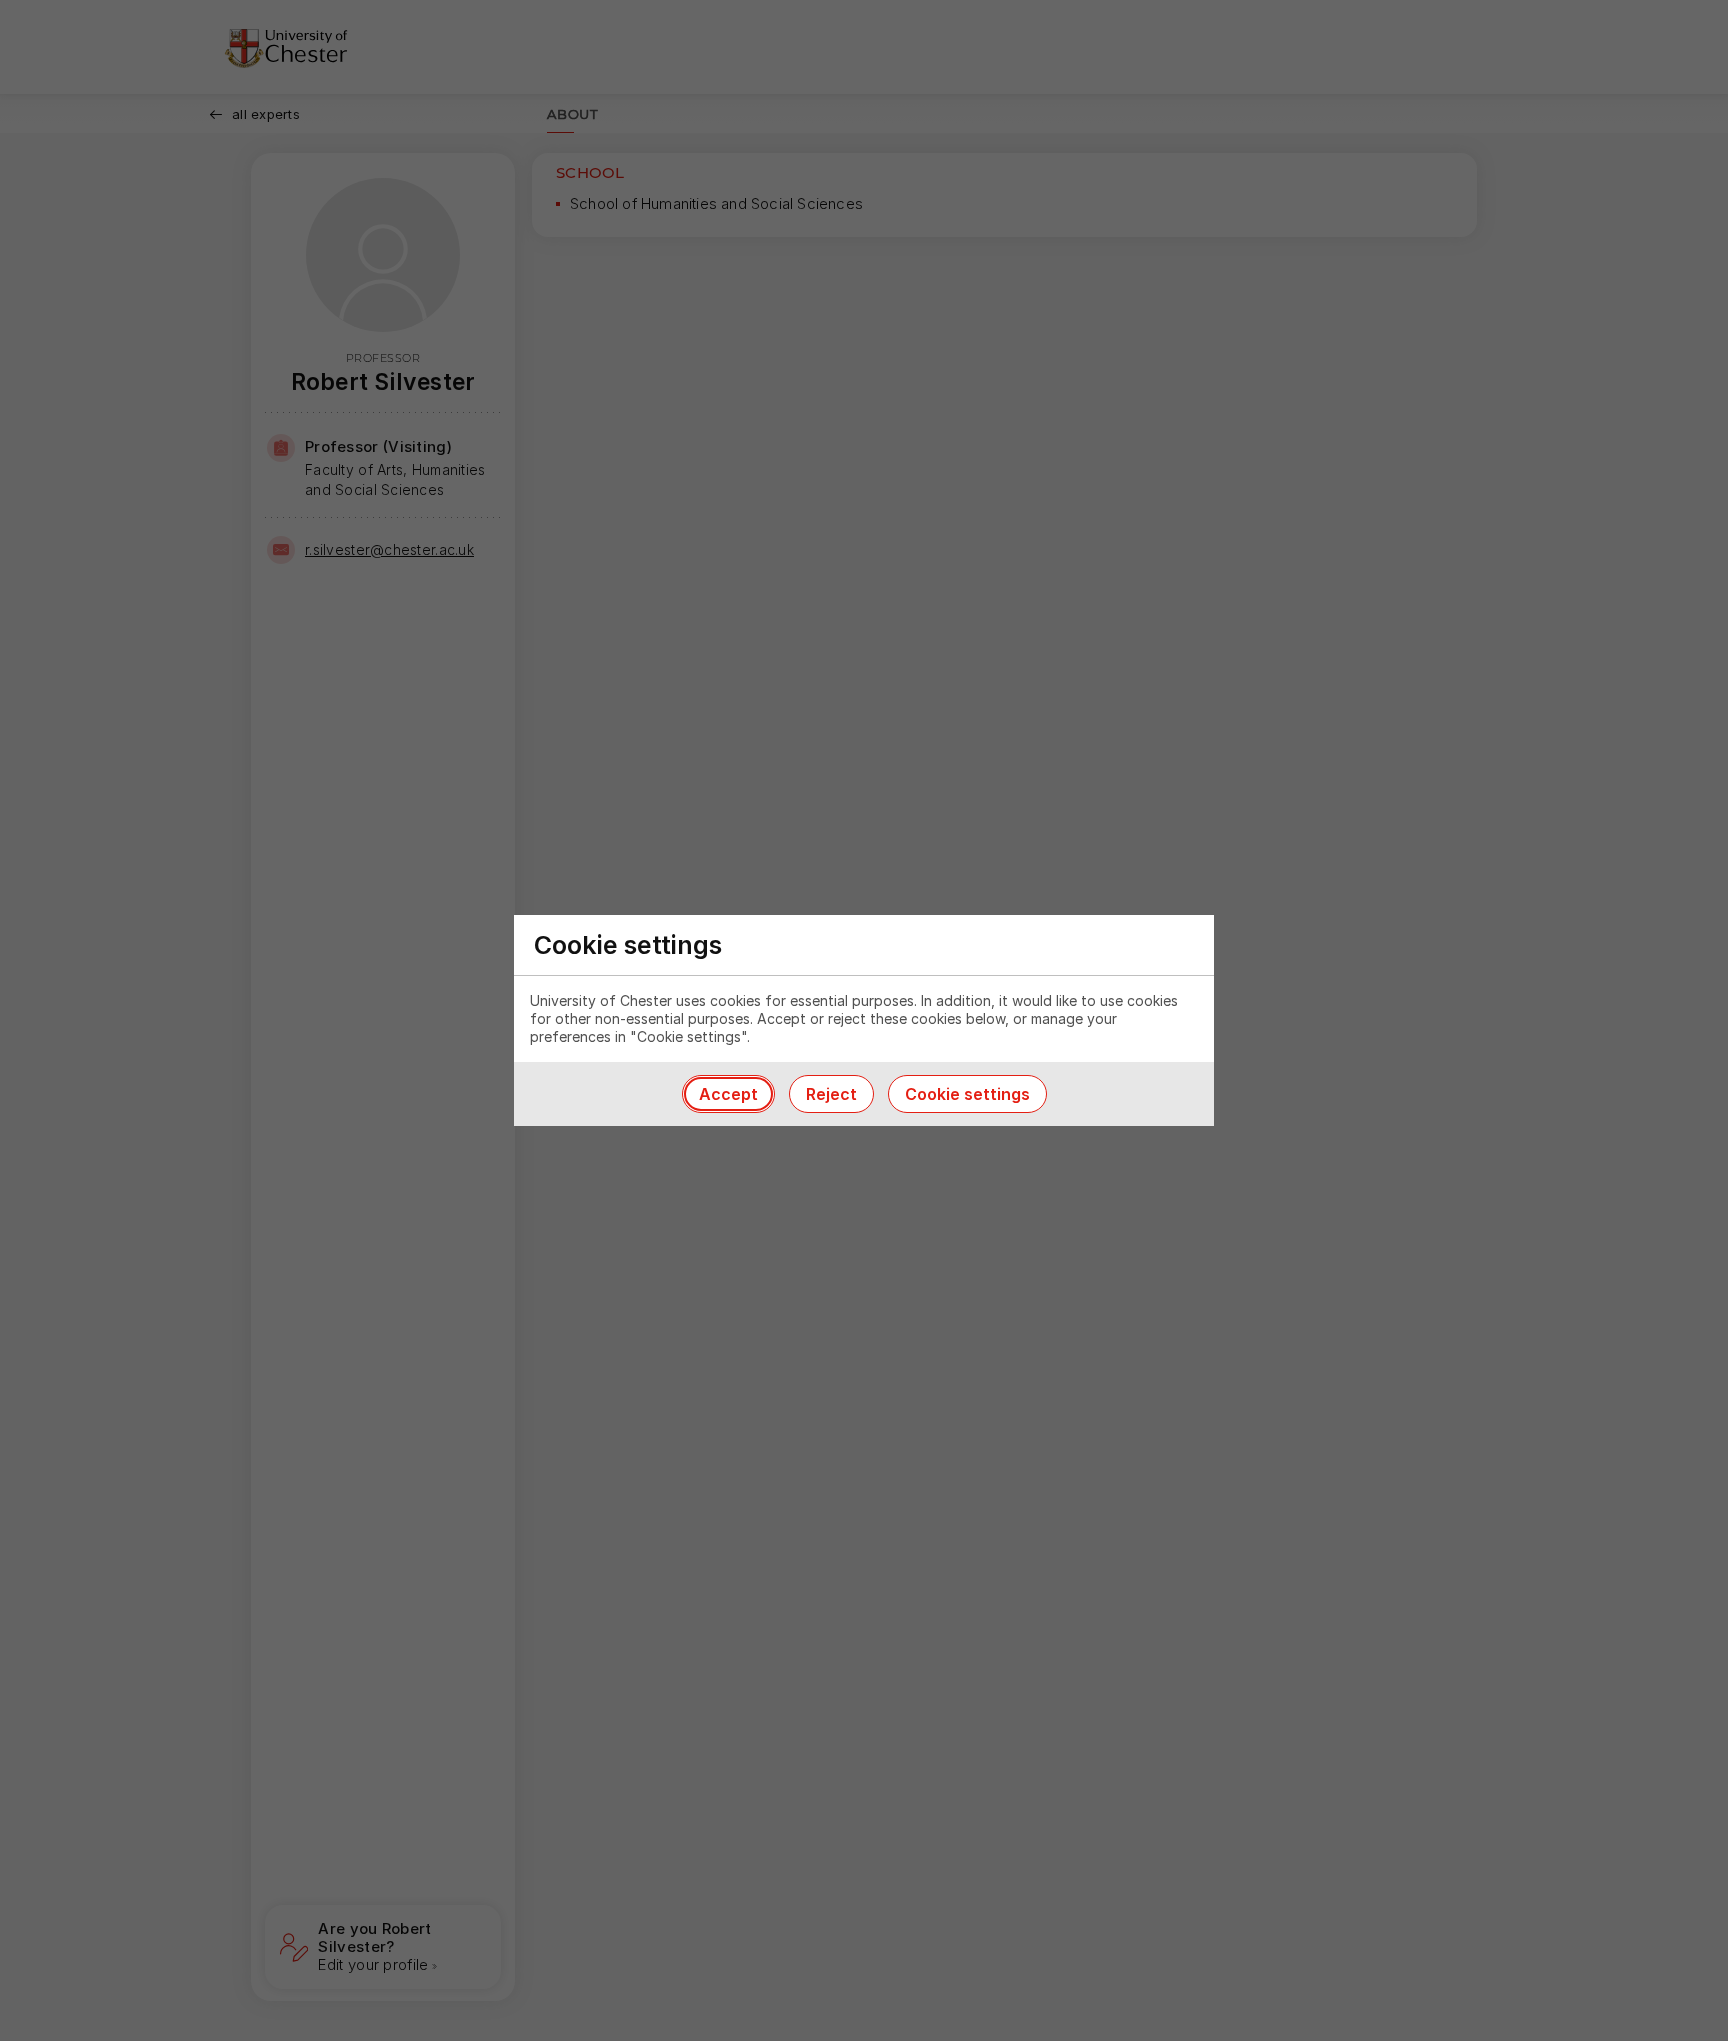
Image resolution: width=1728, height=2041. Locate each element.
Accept (728, 1094)
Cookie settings (967, 1094)
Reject (831, 1094)
